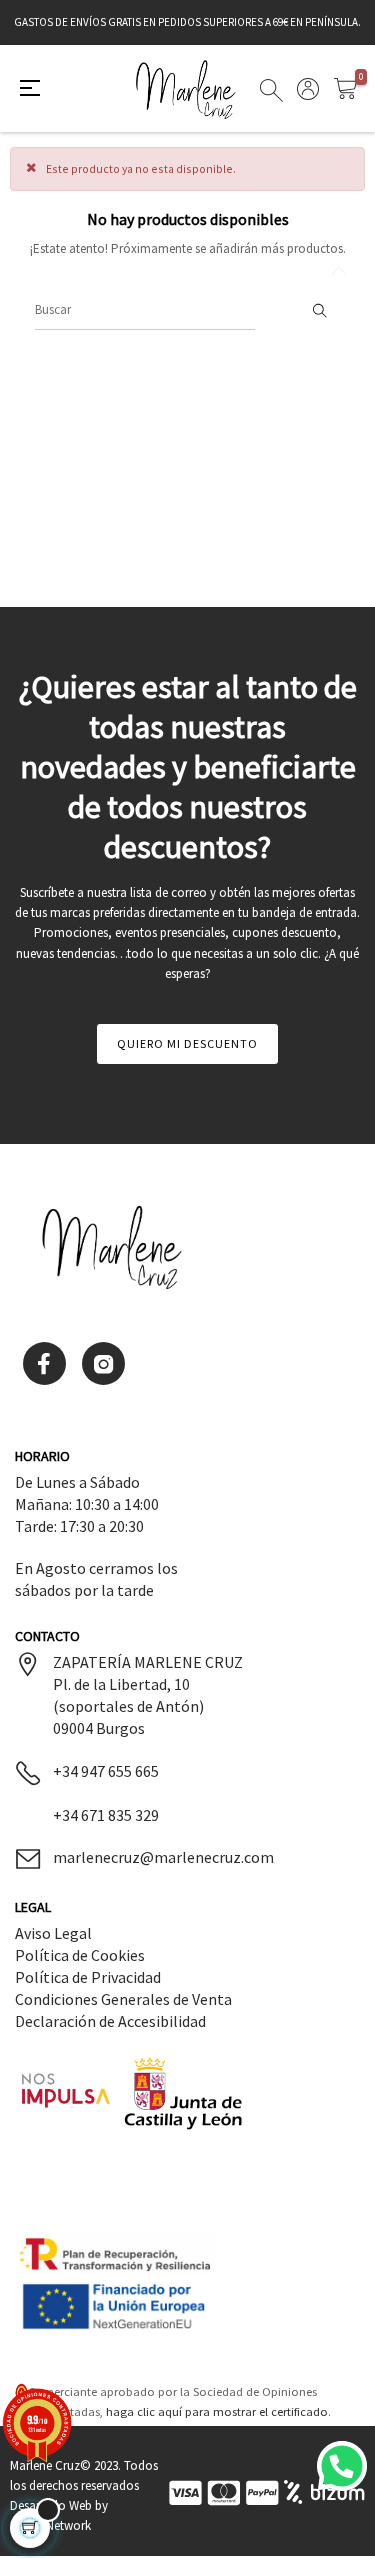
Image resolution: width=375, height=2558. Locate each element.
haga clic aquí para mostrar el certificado (217, 2411)
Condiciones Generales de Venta (123, 1999)
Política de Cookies (80, 1955)
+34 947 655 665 (106, 1771)
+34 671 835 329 (106, 1815)
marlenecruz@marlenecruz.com (163, 1857)
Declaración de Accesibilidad (110, 2021)
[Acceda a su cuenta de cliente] (308, 95)
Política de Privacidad (88, 1977)
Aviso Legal (53, 1933)
